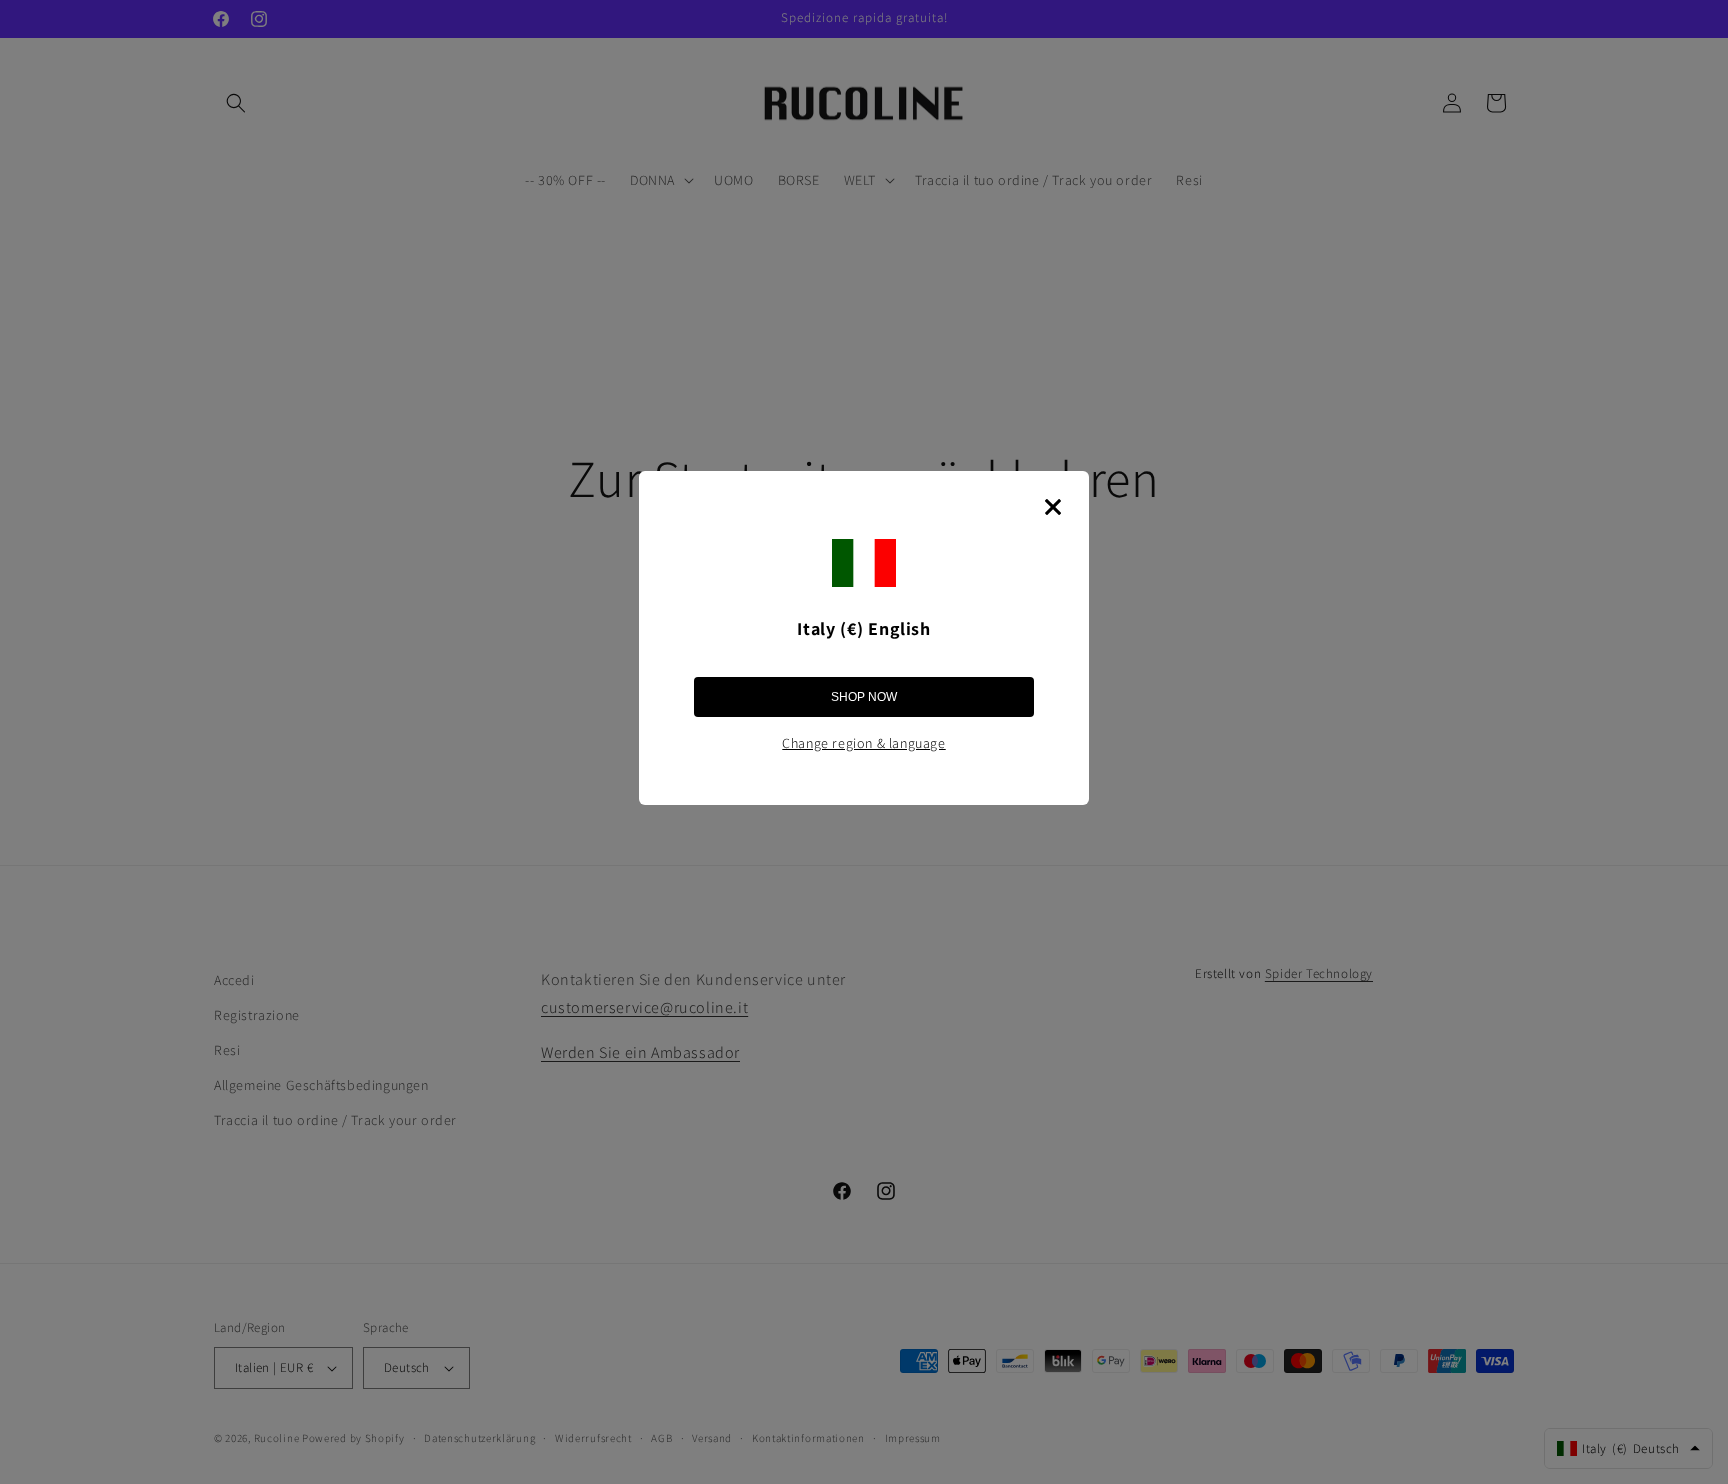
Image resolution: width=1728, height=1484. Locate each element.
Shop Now (864, 697)
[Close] (1053, 507)
